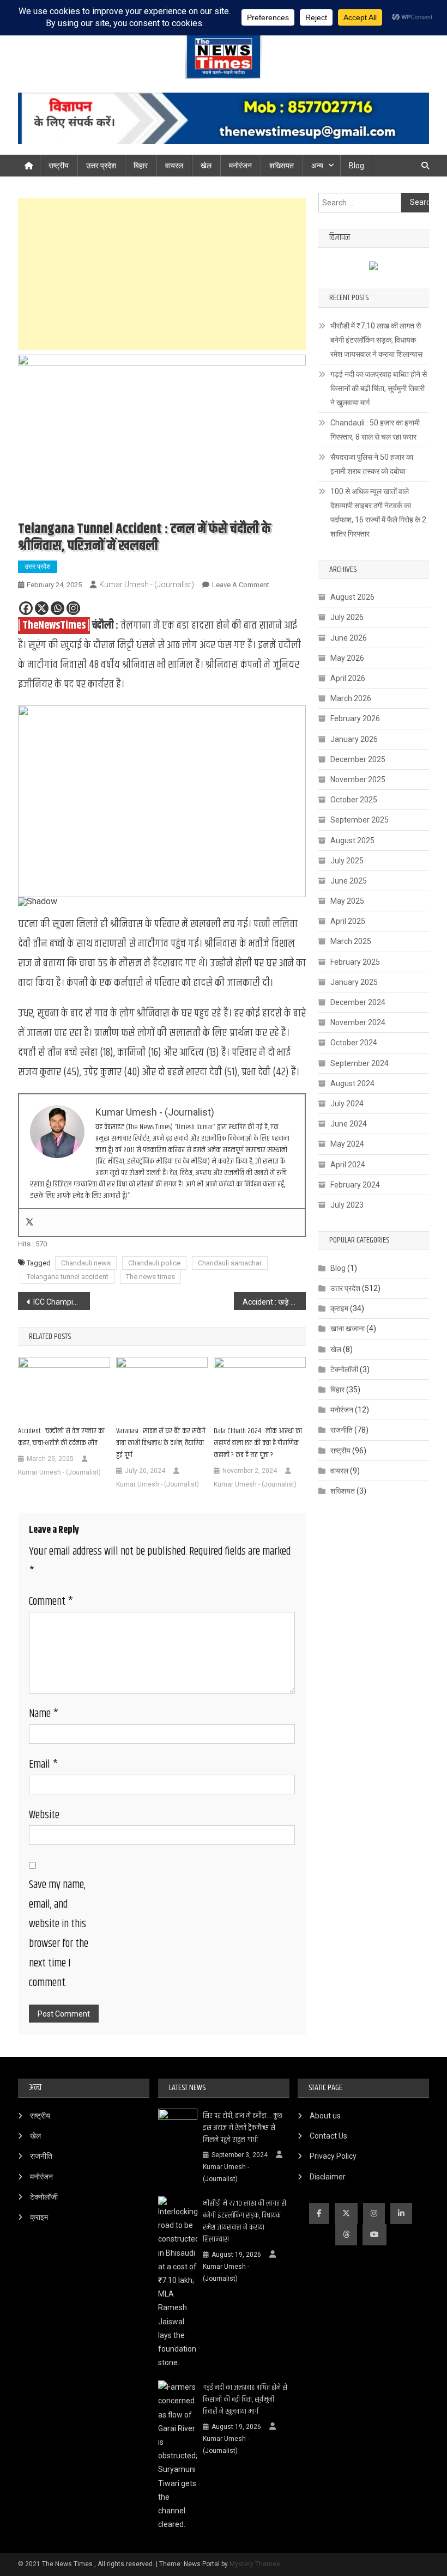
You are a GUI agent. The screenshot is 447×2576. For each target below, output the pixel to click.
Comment (51, 1602)
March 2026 (351, 698)
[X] (42, 608)
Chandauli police (154, 1263)
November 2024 (358, 1022)
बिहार (141, 166)
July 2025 (347, 861)
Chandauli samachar (230, 1263)
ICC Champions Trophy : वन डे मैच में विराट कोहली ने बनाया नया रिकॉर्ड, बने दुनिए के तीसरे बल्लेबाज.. (62, 1302)
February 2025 (355, 962)
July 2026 (347, 617)
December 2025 (358, 759)
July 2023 (347, 1205)
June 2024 (349, 1124)
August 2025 (352, 841)
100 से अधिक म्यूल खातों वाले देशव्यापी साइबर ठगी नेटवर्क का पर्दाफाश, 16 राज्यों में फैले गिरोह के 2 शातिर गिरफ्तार (378, 513)
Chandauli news (86, 1263)
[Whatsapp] (58, 608)
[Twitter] (29, 1222)
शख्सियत (282, 166)
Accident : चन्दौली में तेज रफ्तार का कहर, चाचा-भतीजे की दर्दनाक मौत (61, 1437)
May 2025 (347, 901)
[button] (35, 801)
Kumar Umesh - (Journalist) (147, 584)
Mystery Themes (255, 2564)
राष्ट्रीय (59, 166)
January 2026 (354, 739)
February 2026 (355, 718)
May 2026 (347, 658)
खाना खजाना (348, 1329)
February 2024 (355, 1185)
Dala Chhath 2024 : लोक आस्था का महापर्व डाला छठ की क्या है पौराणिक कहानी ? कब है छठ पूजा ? (258, 1443)
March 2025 (351, 941)
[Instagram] (73, 608)
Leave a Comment (241, 585)
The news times (150, 1277)
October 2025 (354, 800)
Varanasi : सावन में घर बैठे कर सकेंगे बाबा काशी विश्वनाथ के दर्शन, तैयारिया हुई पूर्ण (161, 1443)
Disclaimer (328, 2177)
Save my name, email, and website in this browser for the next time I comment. (59, 1934)
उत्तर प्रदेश (101, 166)
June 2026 (349, 638)
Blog (357, 166)
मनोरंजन (240, 166)
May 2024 (347, 1144)
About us (325, 2116)
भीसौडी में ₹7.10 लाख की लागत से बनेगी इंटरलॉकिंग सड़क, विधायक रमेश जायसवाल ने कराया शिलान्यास (376, 340)
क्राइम (339, 1308)
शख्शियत (343, 1491)
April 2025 (348, 921)
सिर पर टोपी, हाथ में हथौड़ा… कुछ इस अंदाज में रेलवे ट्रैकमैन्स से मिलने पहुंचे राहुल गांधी (243, 2128)
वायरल (174, 166)
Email (43, 1765)
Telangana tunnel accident (68, 1277)
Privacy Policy (333, 2156)
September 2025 (360, 820)
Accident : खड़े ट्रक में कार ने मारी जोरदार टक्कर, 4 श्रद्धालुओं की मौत (274, 1302)
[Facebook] (26, 608)
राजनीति (342, 1430)
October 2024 (354, 1043)
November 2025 (358, 780)
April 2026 (348, 678)
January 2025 (354, 982)
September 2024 (360, 1063)
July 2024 (347, 1104)
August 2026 (352, 597)
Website (44, 1815)
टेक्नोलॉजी (344, 1369)
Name (44, 1714)
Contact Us (328, 2136)
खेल (206, 166)
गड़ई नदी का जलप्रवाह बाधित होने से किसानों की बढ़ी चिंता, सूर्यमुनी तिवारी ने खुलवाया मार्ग (379, 388)
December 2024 (358, 1002)
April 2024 (348, 1165)
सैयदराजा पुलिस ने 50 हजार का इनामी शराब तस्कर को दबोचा (372, 464)
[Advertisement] (162, 274)
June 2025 (349, 881)
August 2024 (352, 1083)
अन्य (317, 166)
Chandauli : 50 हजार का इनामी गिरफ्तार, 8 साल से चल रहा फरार (375, 430)
